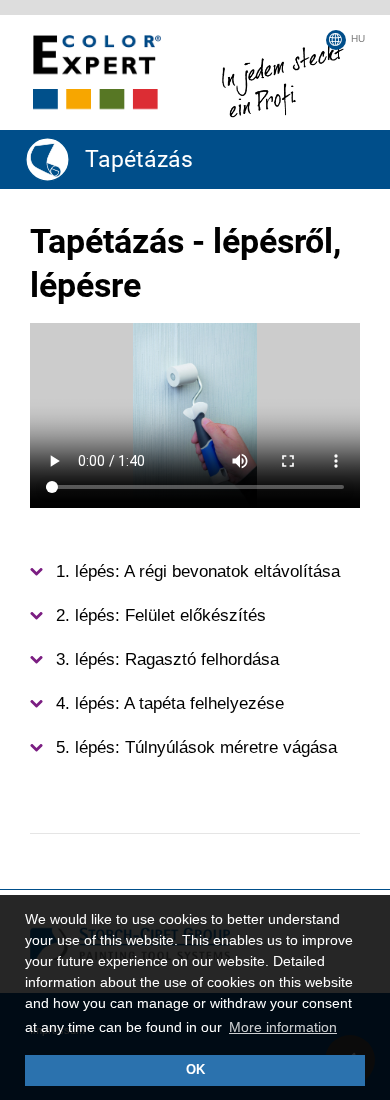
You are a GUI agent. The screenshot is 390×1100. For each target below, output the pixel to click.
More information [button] (283, 1027)
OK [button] (195, 1070)
